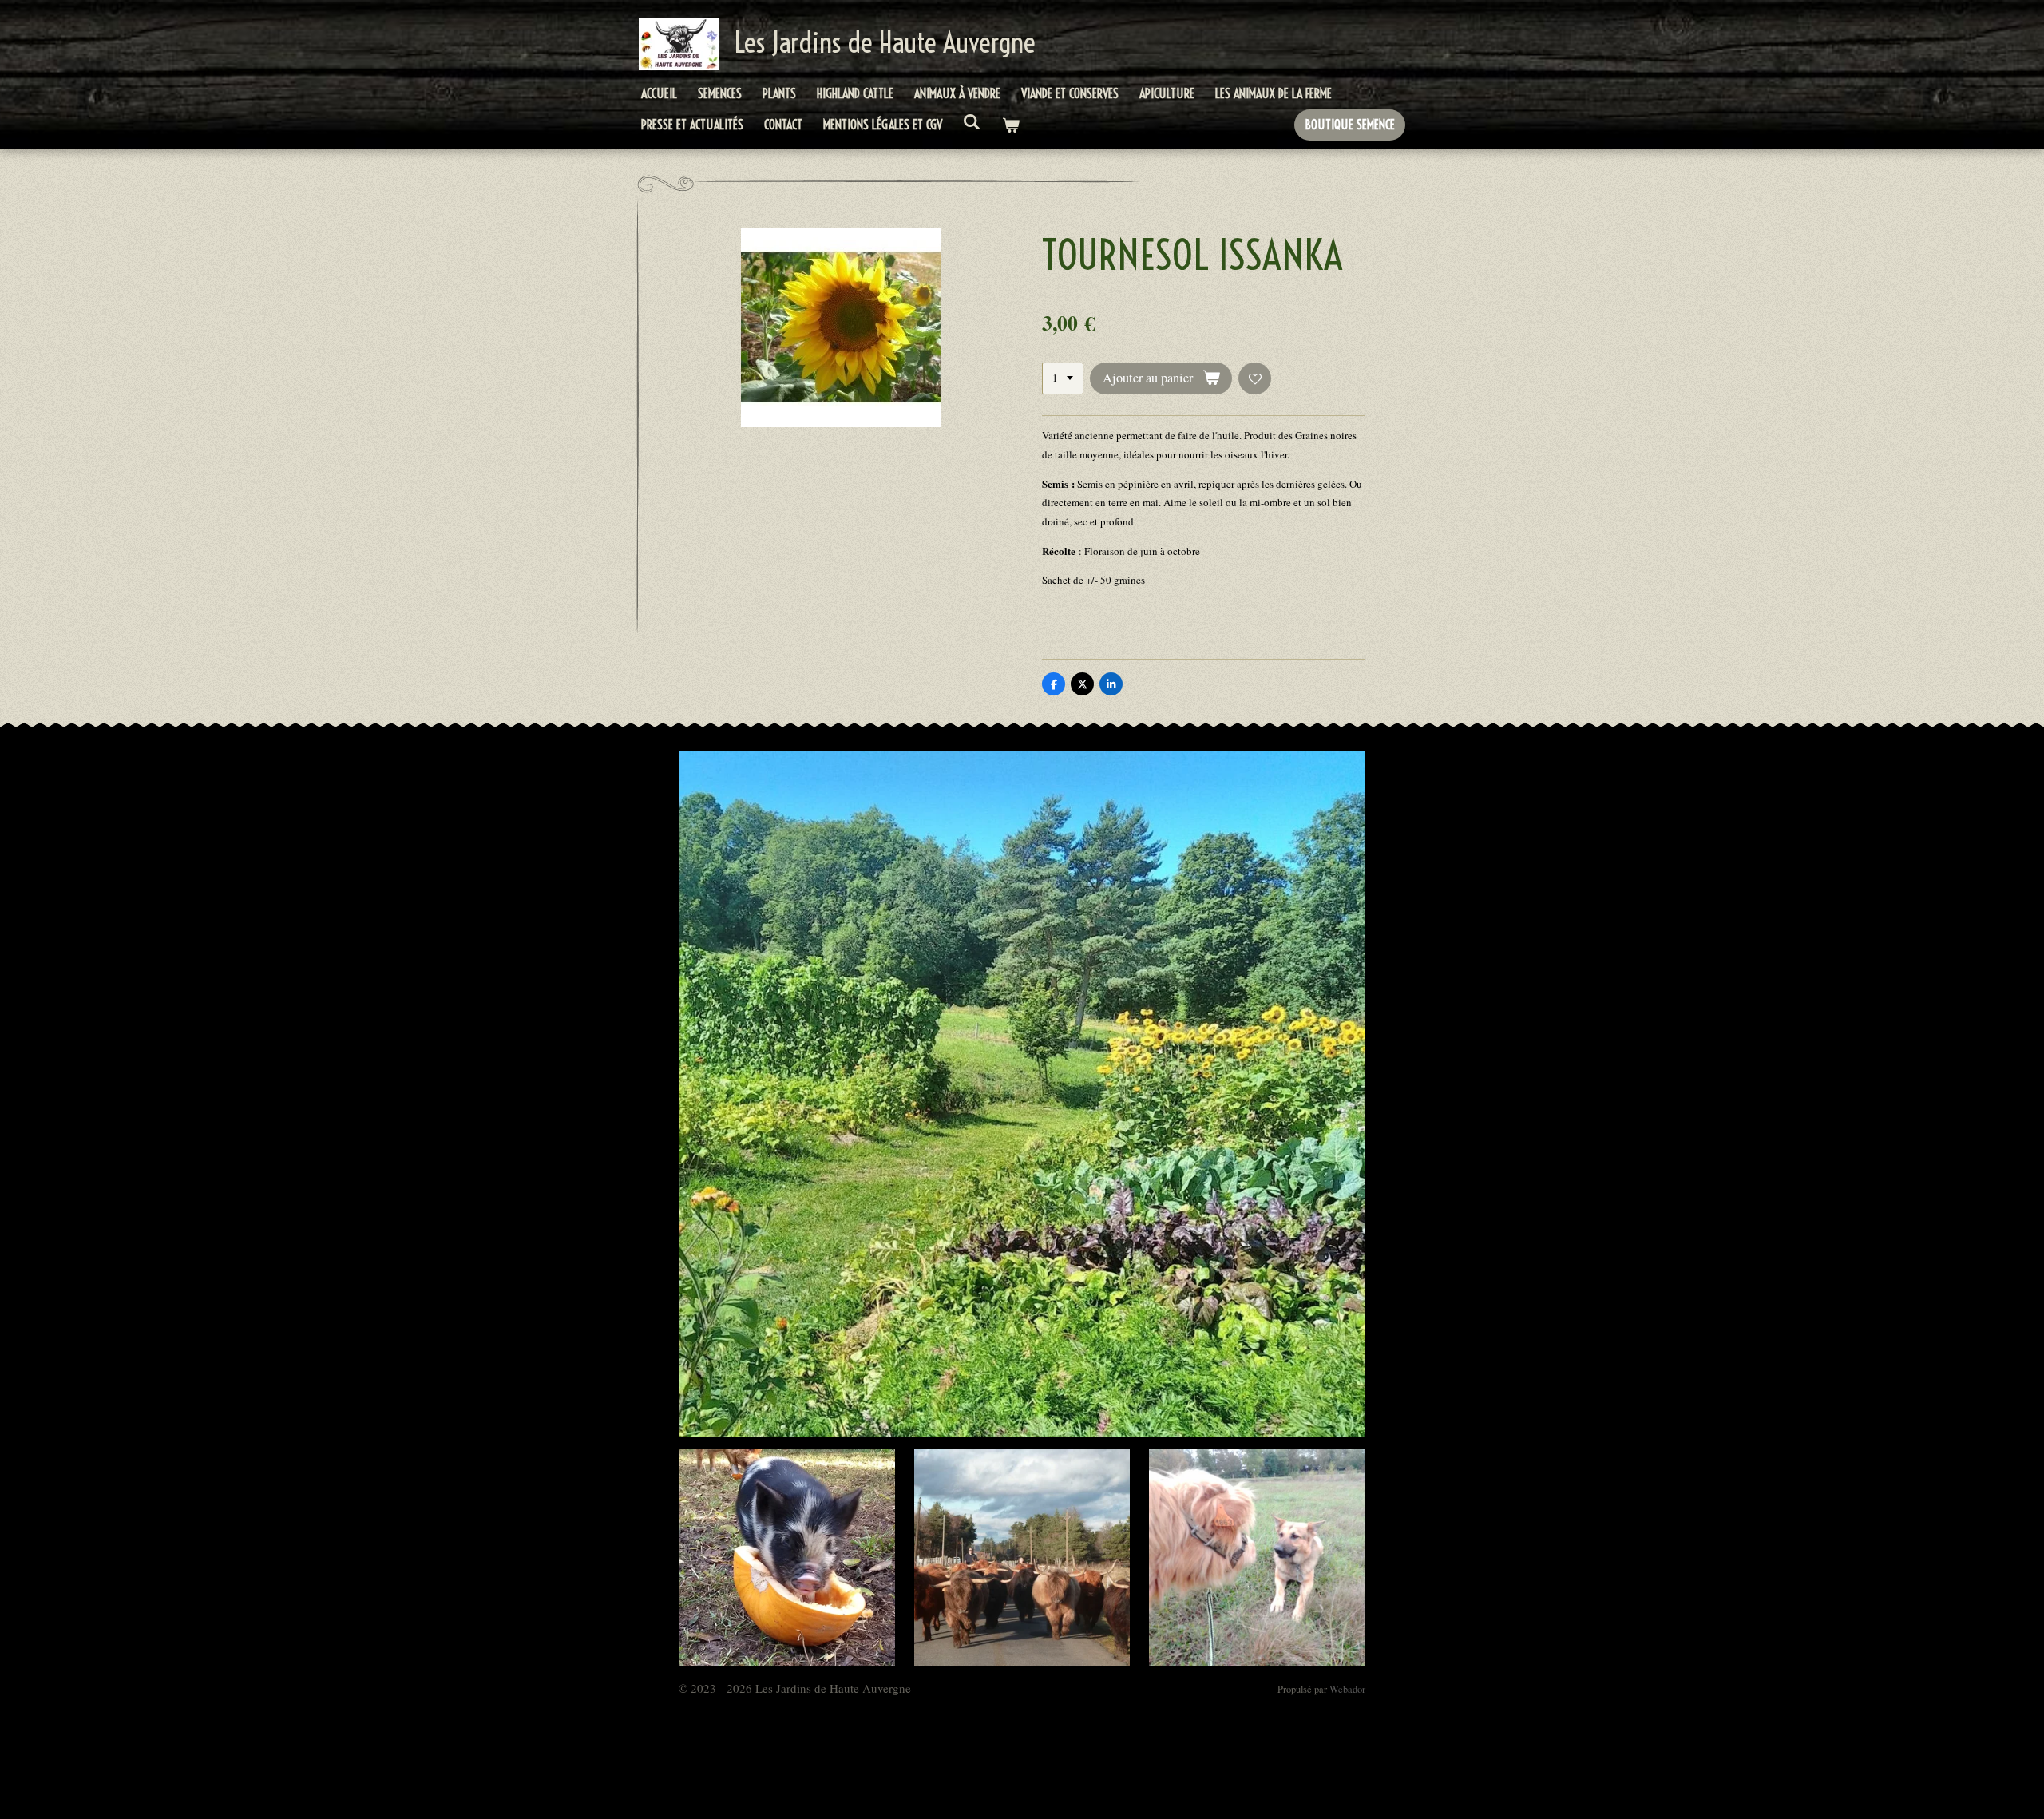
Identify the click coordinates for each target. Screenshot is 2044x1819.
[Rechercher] (972, 121)
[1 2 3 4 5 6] (1063, 379)
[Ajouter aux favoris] (1255, 379)
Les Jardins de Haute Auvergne (885, 42)
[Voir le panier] (1010, 125)
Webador (1347, 1689)
